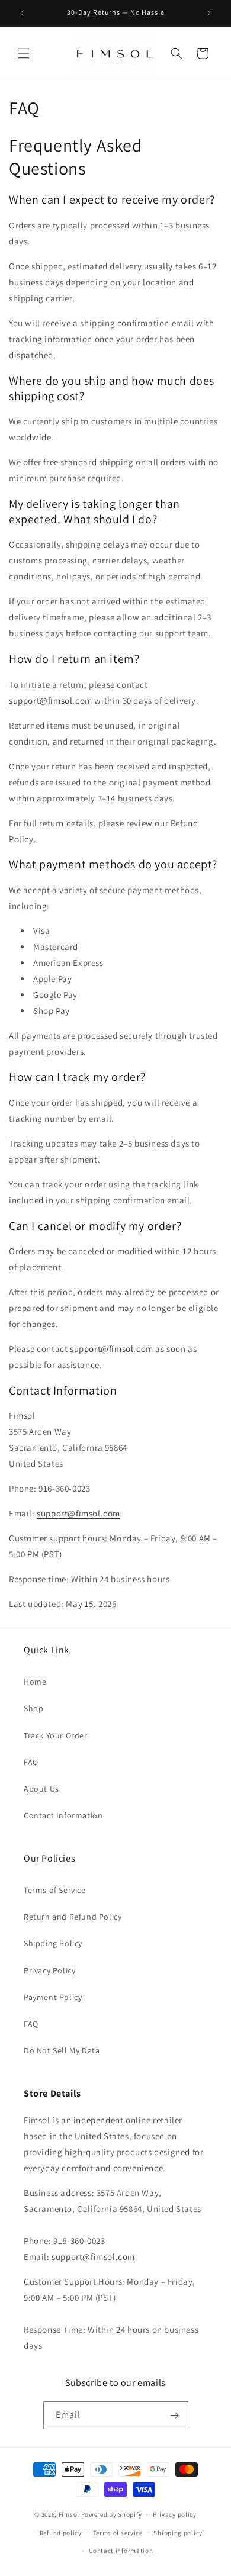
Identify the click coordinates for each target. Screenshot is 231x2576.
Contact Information (63, 1815)
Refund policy (61, 2533)
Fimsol (69, 2514)
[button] (24, 53)
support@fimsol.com (51, 701)
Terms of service (118, 2533)
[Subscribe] (175, 2415)
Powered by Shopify (112, 2514)
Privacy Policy (49, 1970)
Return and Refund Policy (73, 1917)
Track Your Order (56, 1735)
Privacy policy (175, 2514)
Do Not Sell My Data (62, 2050)
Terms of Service (55, 1890)
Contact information (121, 2551)
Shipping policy (178, 2533)
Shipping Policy (53, 1943)
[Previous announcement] (22, 13)
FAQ (31, 1762)
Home (35, 1682)
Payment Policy (53, 1997)
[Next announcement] (209, 13)
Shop (33, 1708)
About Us (41, 1789)
